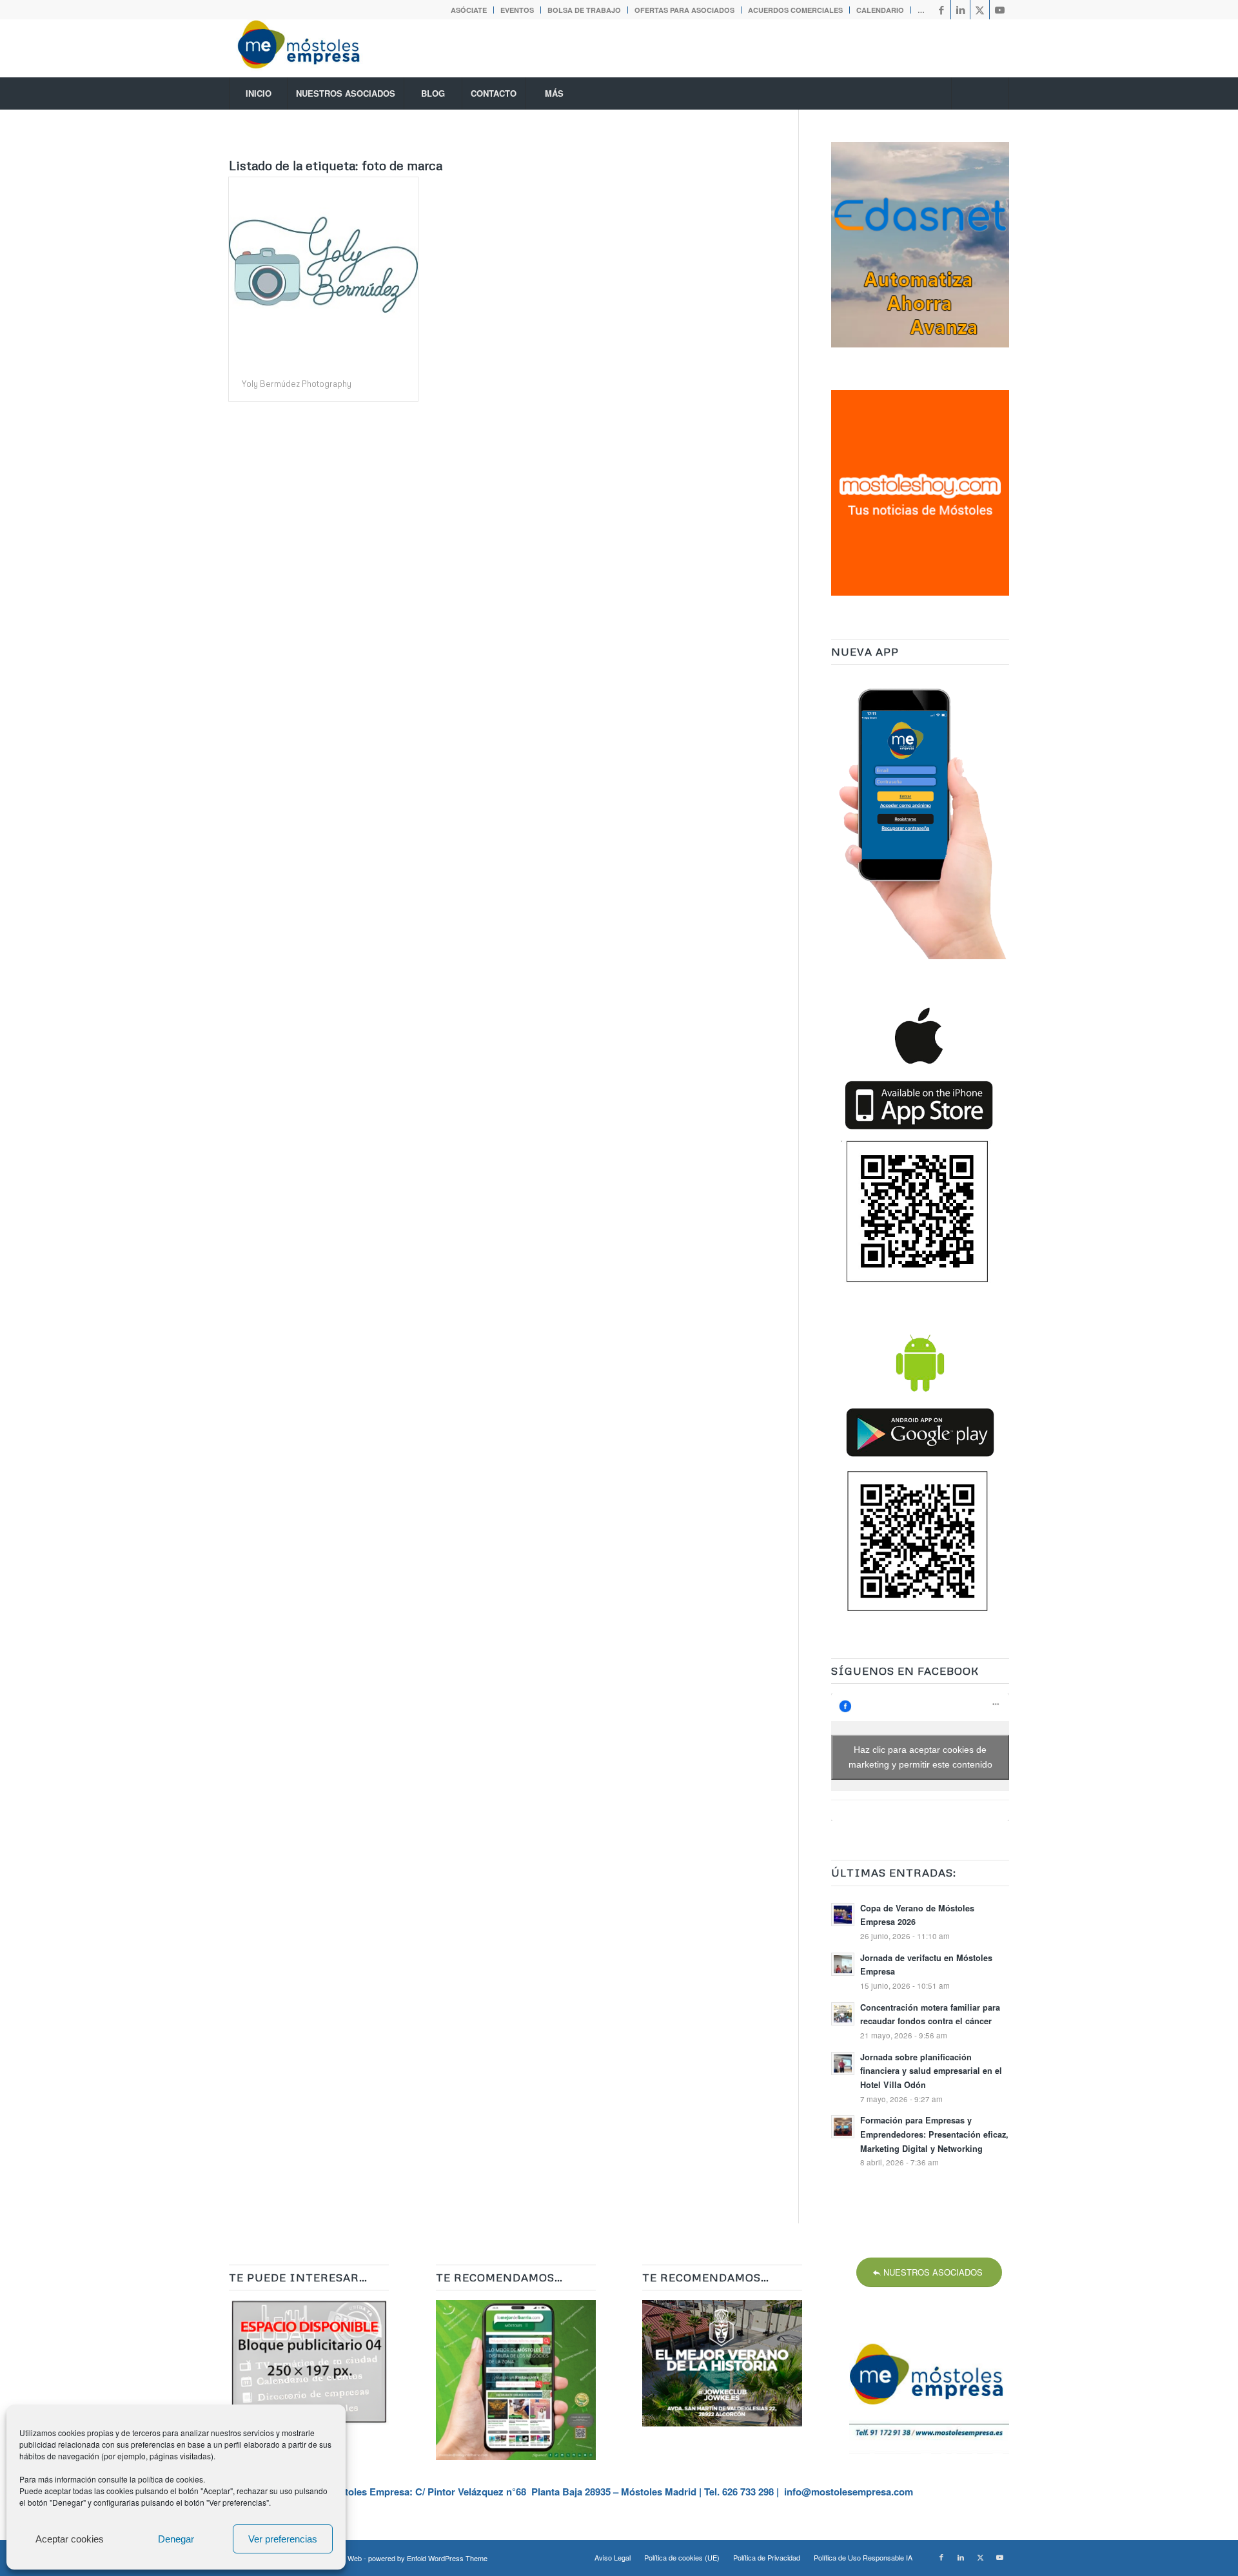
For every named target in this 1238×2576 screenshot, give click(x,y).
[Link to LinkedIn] (960, 10)
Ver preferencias (283, 2539)
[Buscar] (980, 93)
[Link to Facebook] (941, 10)
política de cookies (171, 2479)
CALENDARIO (880, 10)
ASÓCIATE (469, 10)
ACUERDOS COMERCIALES (795, 10)
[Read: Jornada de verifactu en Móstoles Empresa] (843, 1964)
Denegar (176, 2539)
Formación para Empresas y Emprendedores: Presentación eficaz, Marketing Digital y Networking (934, 2134)
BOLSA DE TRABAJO (584, 10)
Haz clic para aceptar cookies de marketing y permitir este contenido (920, 1757)
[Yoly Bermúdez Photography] (323, 272)
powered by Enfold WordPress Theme (428, 2558)
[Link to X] (980, 10)
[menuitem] (469, 10)
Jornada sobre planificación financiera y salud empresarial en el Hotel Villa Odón (931, 2071)
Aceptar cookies (70, 2539)
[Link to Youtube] (999, 10)
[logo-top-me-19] (310, 48)
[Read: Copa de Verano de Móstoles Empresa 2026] (843, 1915)
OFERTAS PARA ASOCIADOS (684, 10)
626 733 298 (748, 2492)
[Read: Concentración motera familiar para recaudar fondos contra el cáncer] (843, 2014)
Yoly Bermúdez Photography (297, 384)
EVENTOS (517, 10)
